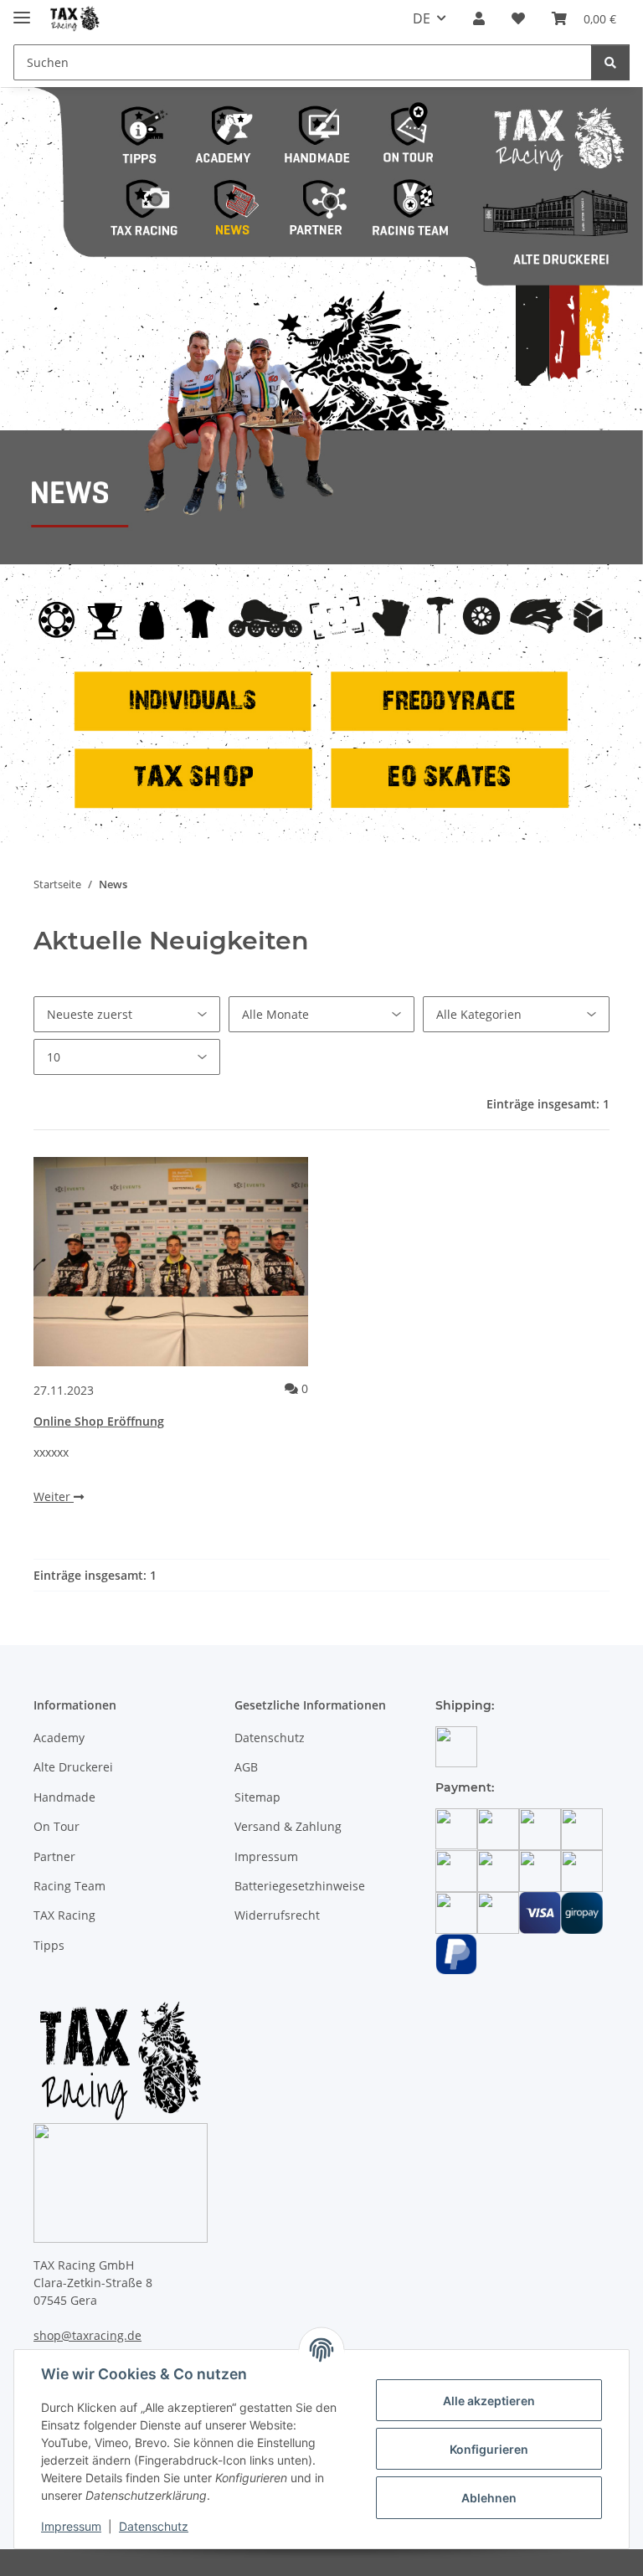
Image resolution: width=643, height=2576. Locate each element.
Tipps (49, 1945)
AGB (246, 1767)
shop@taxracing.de (87, 2335)
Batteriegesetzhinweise (300, 1886)
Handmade (64, 1797)
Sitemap (257, 1797)
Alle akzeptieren (489, 2401)
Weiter (54, 1496)
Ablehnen (489, 2498)
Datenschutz (154, 2526)
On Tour (57, 1826)
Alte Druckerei (73, 1767)
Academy (59, 1738)
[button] (479, 18)
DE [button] (422, 18)
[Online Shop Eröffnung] (171, 1262)
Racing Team (69, 1886)
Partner (54, 1856)
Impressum (71, 2526)
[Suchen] (610, 62)
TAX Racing (64, 1915)
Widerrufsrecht (277, 1915)
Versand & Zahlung (288, 1826)
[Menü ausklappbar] (22, 10)
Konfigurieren (489, 2449)
